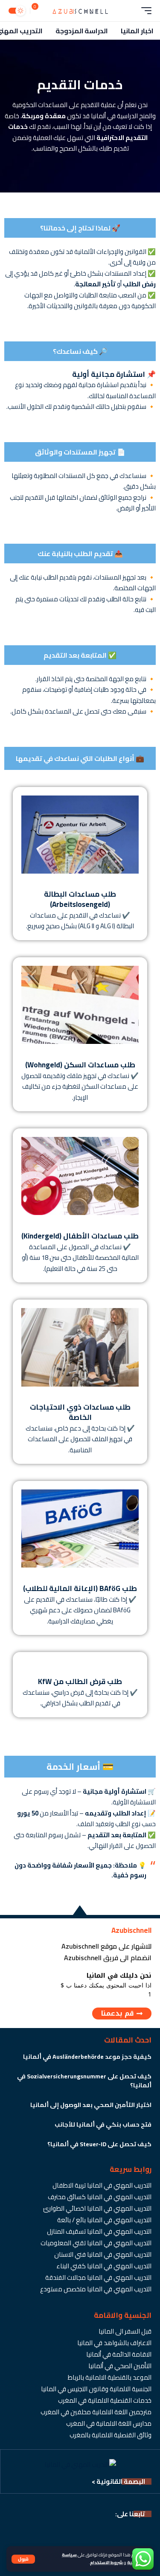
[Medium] (54, 2533)
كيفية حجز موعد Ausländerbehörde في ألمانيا (87, 2057)
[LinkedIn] (69, 2533)
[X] (131, 2533)
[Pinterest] (84, 2533)
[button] (23, 2559)
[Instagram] (100, 2533)
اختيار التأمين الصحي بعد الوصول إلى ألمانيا (91, 2105)
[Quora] (23, 2533)
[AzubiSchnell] (80, 11)
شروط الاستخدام (106, 2562)
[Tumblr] (38, 2533)
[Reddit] (8, 2533)
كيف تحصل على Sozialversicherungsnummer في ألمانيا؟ (84, 2081)
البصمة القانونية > (118, 2481)
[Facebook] (146, 2533)
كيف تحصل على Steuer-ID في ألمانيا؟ (99, 2144)
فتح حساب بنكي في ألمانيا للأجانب (103, 2124)
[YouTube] (115, 2533)
